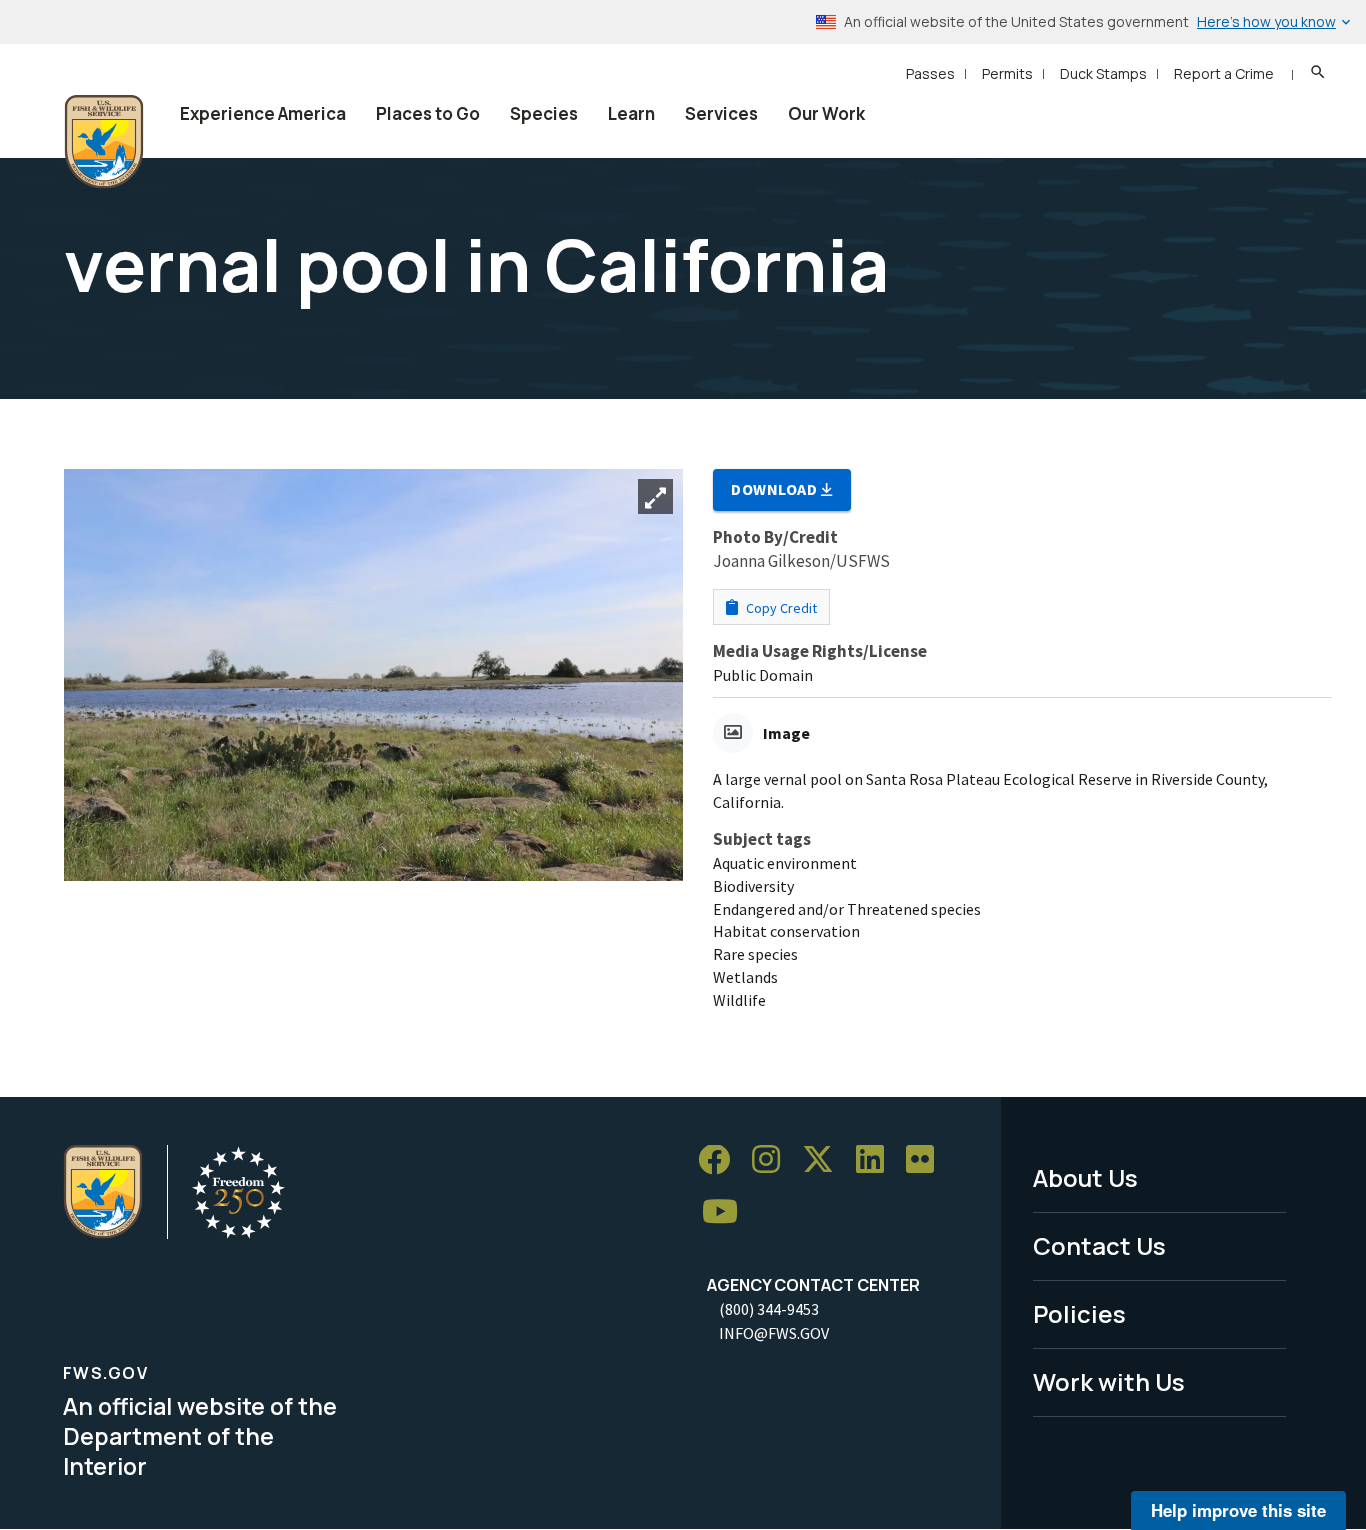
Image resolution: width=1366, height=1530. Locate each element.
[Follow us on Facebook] (721, 1160)
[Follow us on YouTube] (727, 1212)
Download (776, 489)
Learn (631, 113)
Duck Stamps (1103, 73)
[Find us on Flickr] (927, 1160)
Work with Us (1109, 1381)
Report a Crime (1224, 73)
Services (721, 113)
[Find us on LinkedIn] (877, 1160)
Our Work (826, 113)
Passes (930, 73)
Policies (1079, 1313)
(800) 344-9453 (769, 1309)
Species (544, 113)
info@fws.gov (774, 1333)
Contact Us (1099, 1245)
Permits (1007, 73)
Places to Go (428, 113)
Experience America (263, 113)
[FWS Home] (104, 142)
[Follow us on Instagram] (773, 1160)
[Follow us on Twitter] (825, 1160)
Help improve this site (1238, 1510)
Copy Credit (780, 608)
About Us (1085, 1177)
